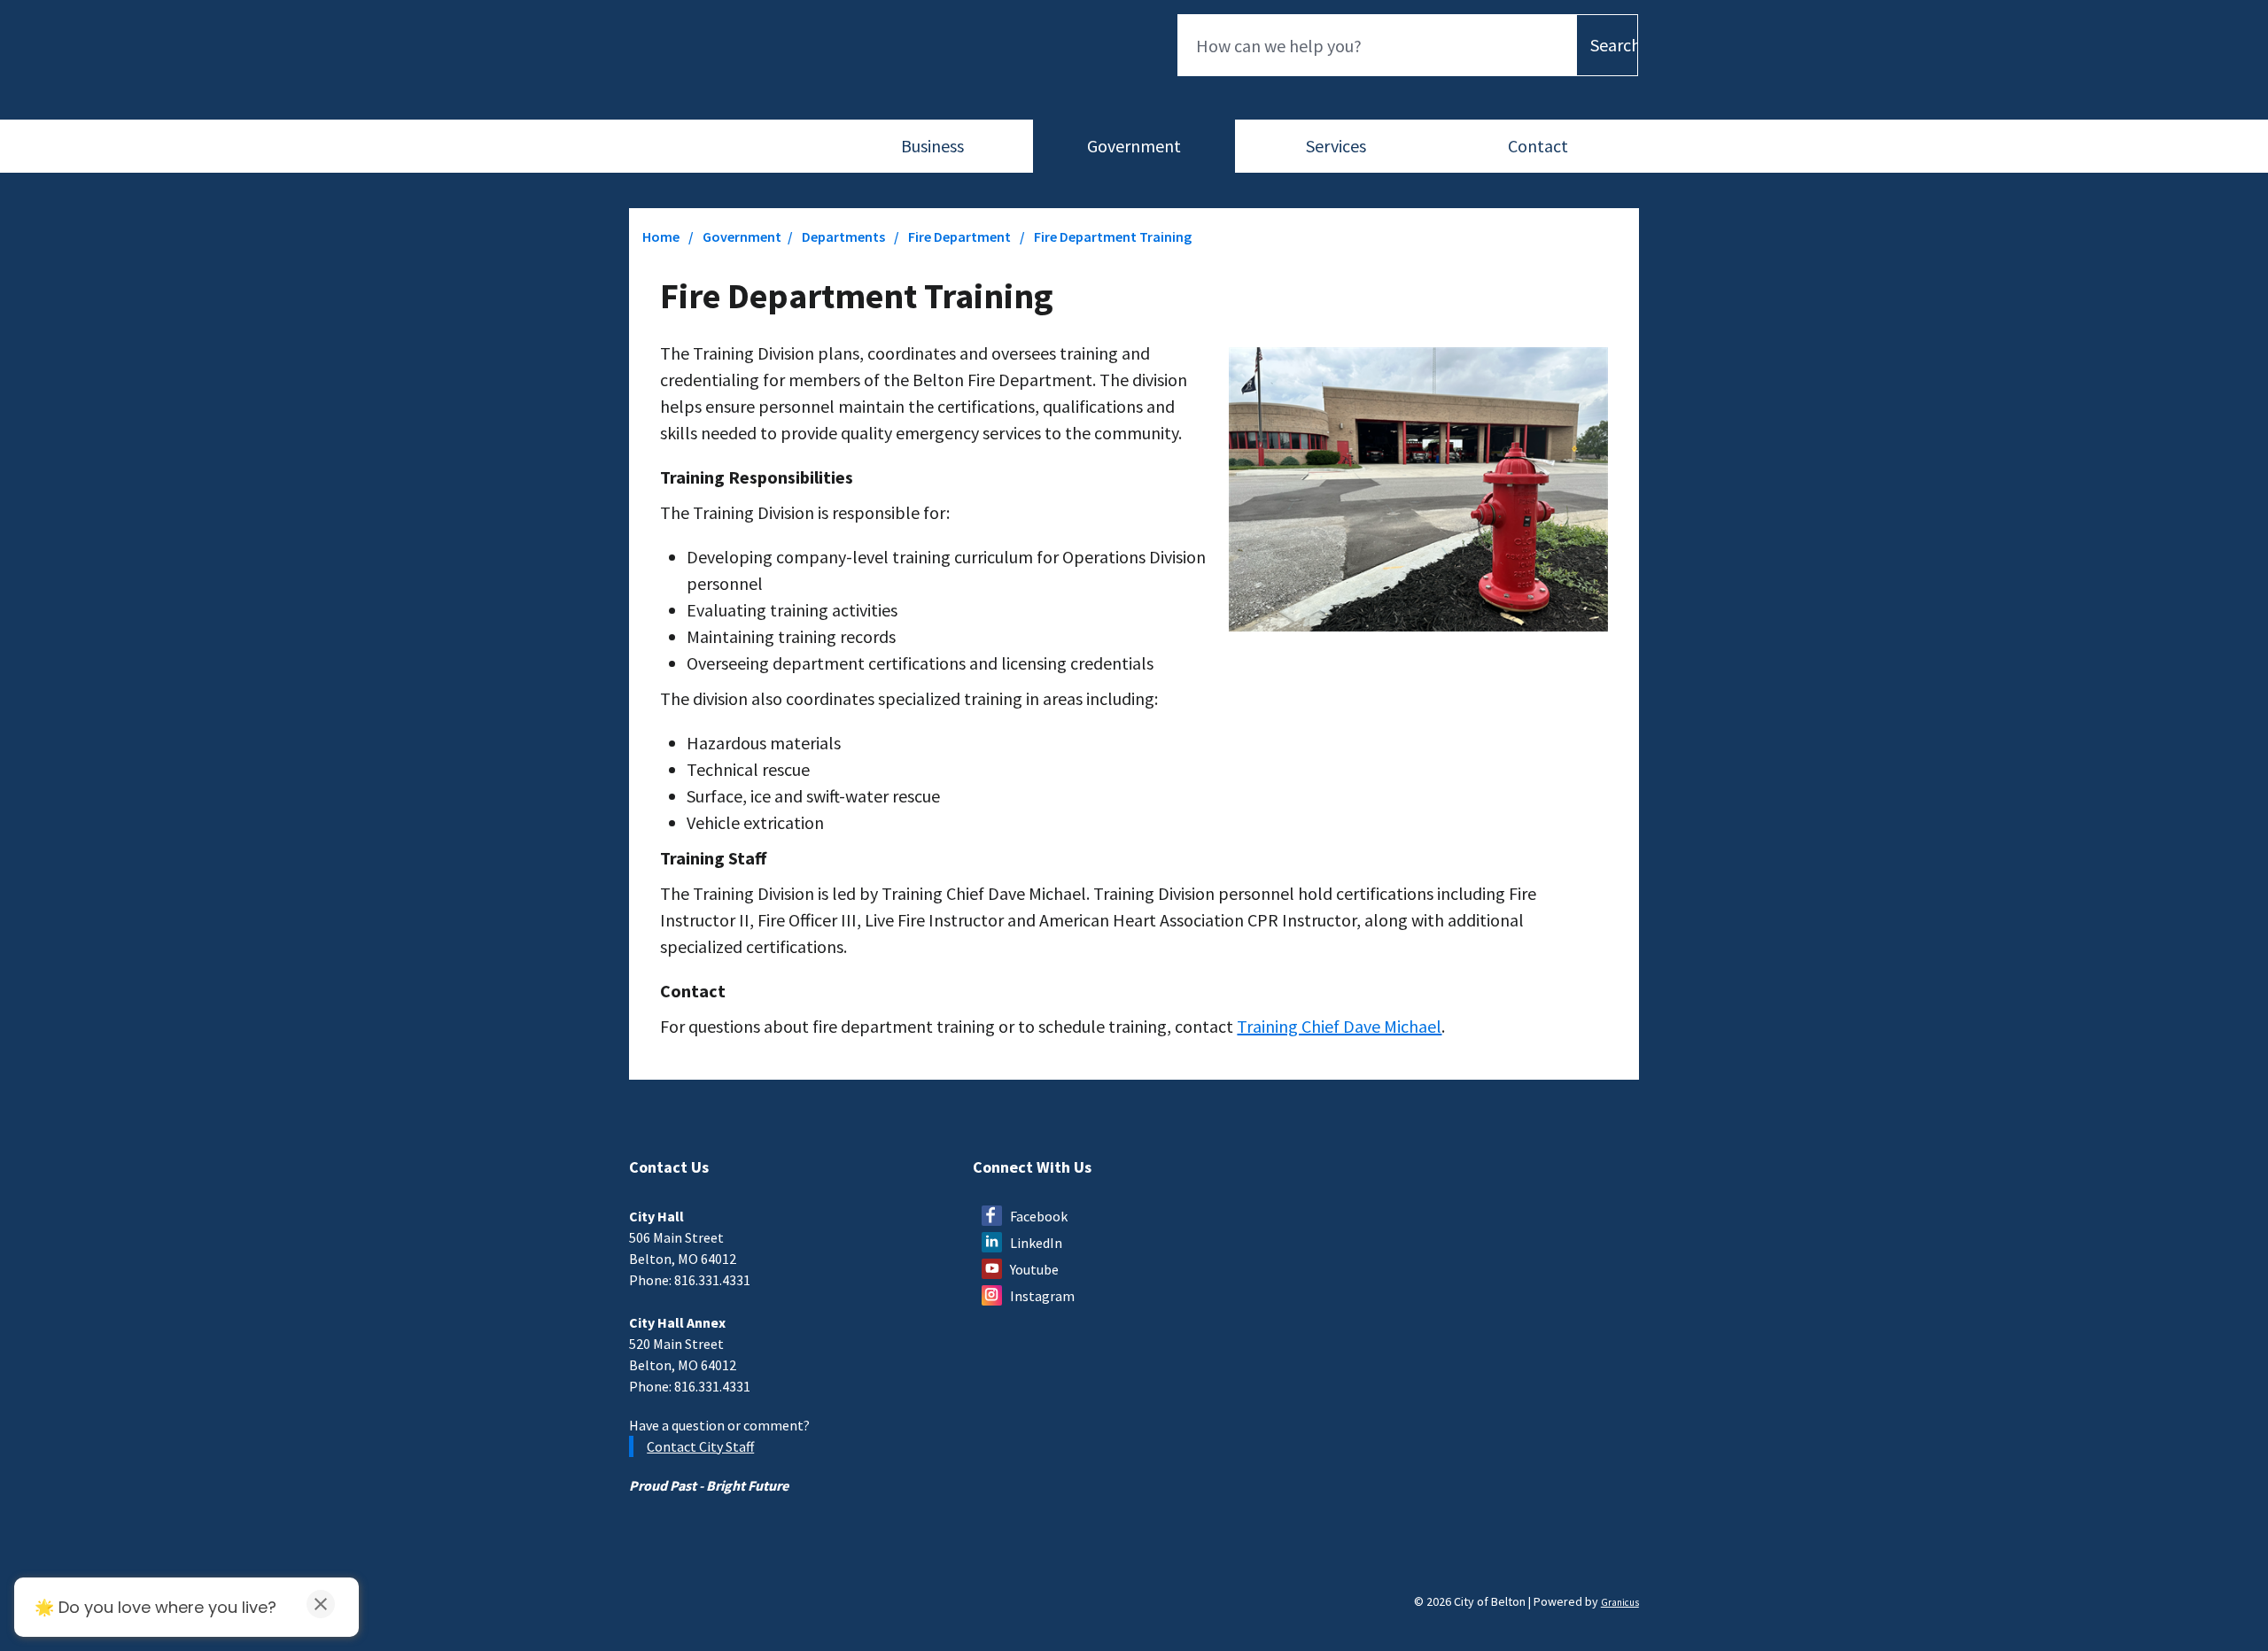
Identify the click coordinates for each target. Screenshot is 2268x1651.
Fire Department (961, 236)
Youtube (1034, 1269)
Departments (845, 236)
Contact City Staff (700, 1446)
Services (1336, 146)
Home (661, 236)
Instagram (1042, 1296)
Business (932, 146)
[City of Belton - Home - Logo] (702, 64)
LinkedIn (1036, 1243)
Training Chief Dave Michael (1339, 1026)
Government (1134, 146)
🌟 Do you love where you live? (155, 1607)
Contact (1538, 146)
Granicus (1620, 1602)
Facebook (1039, 1216)
